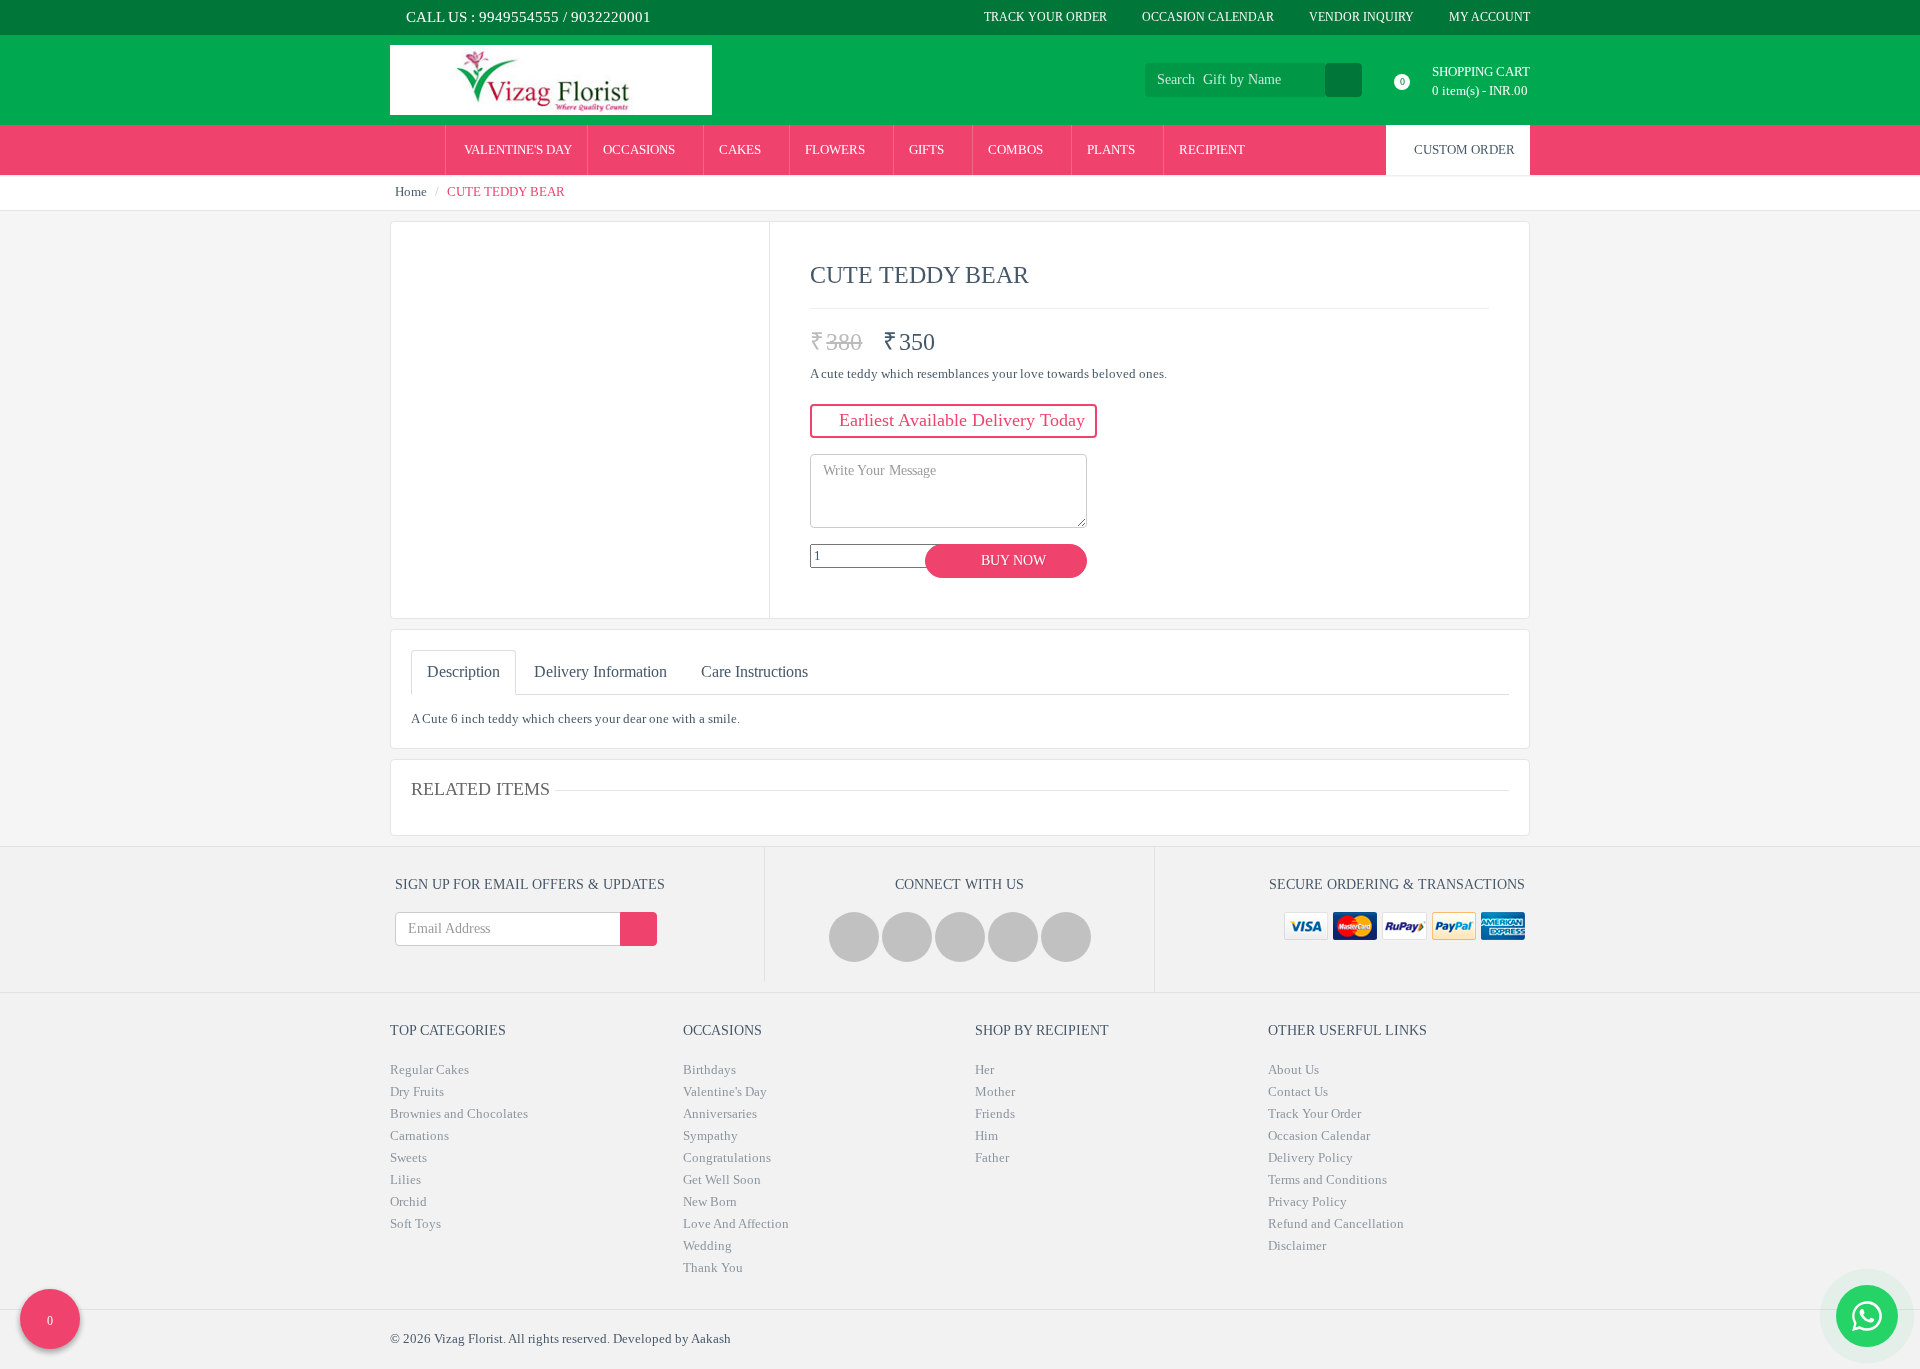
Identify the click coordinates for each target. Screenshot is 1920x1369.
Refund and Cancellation (1336, 1223)
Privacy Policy (1307, 1201)
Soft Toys (415, 1223)
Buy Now (1011, 560)
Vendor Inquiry (1360, 17)
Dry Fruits (417, 1091)
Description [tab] (463, 671)
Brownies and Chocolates (459, 1113)
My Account (1488, 17)
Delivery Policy (1310, 1157)
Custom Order (1463, 149)
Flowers (836, 149)
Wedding (707, 1245)
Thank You (713, 1267)
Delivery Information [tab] (600, 671)
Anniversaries (720, 1113)
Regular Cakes (429, 1069)
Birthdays (709, 1069)
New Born (710, 1201)
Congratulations (727, 1157)
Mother (995, 1091)
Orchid (408, 1201)
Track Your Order (1314, 1113)
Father (992, 1157)
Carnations (419, 1135)
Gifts (928, 149)
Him (986, 1135)
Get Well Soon (722, 1179)
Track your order (1044, 17)
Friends (995, 1113)
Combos (1017, 149)
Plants (1112, 149)
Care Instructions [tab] (754, 671)
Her (984, 1069)
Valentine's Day (516, 149)
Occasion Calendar (1206, 17)
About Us (1293, 1069)
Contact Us (1298, 1091)
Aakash (711, 1338)
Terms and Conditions (1327, 1179)
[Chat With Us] (1867, 1316)
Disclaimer (1297, 1245)
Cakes (741, 149)
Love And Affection (736, 1223)
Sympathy (710, 1135)
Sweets (408, 1157)
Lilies (405, 1179)
